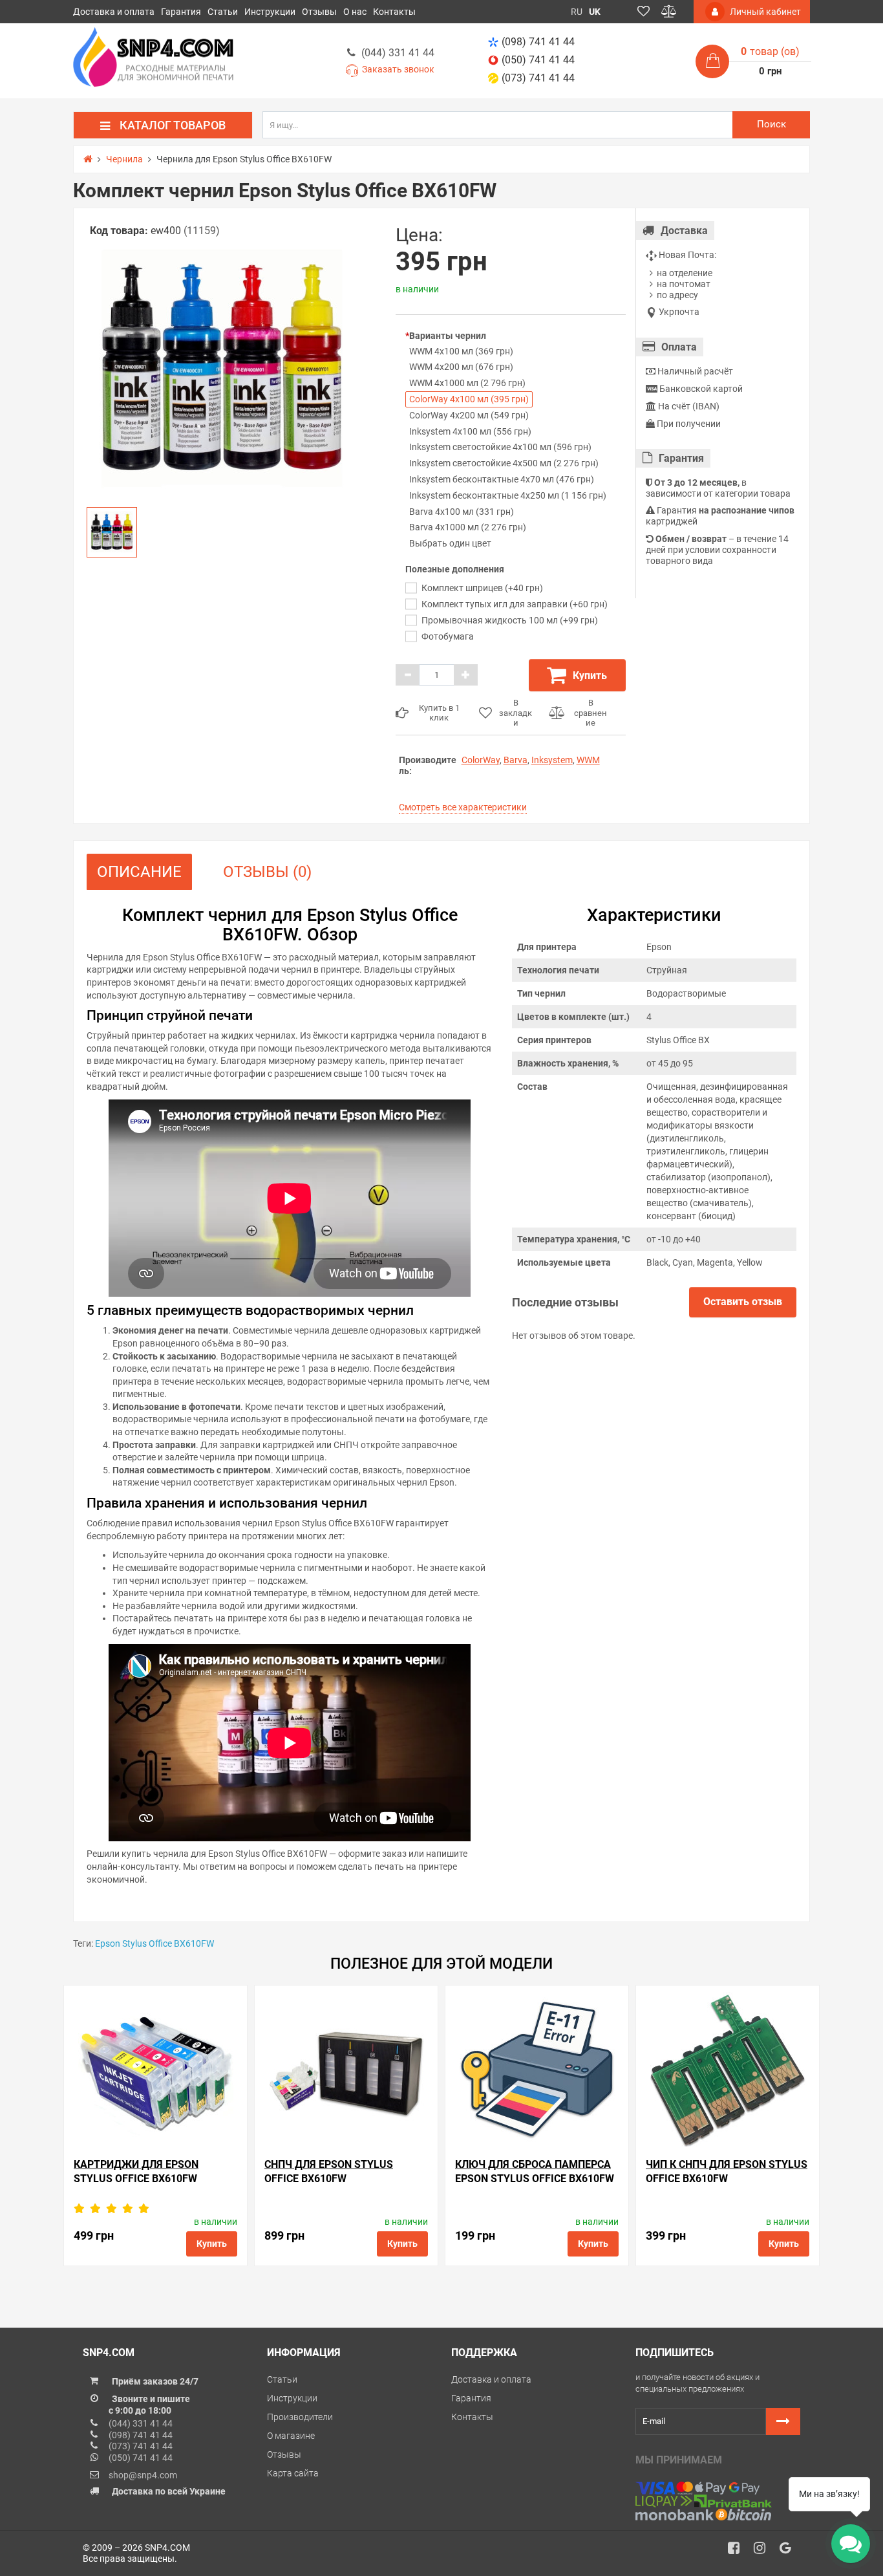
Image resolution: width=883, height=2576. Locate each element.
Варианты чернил (448, 336)
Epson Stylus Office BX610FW (154, 1943)
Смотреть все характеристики (463, 807)
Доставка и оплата (114, 12)
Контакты (394, 12)
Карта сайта (293, 2473)
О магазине (291, 2436)
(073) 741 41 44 (538, 78)
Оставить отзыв (743, 1302)
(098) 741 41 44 (538, 42)
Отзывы (319, 12)
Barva (516, 760)
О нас (355, 12)
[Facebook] (738, 2551)
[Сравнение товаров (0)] (669, 12)
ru (577, 12)
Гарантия (181, 12)
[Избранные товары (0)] (644, 12)
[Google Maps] (790, 2551)
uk (595, 12)
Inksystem (552, 760)
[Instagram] (764, 2551)
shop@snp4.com (143, 2475)
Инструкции (270, 12)
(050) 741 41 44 (538, 60)
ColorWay (481, 760)
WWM (588, 760)
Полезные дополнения (455, 569)
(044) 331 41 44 (398, 53)
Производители (300, 2417)
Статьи (223, 12)
